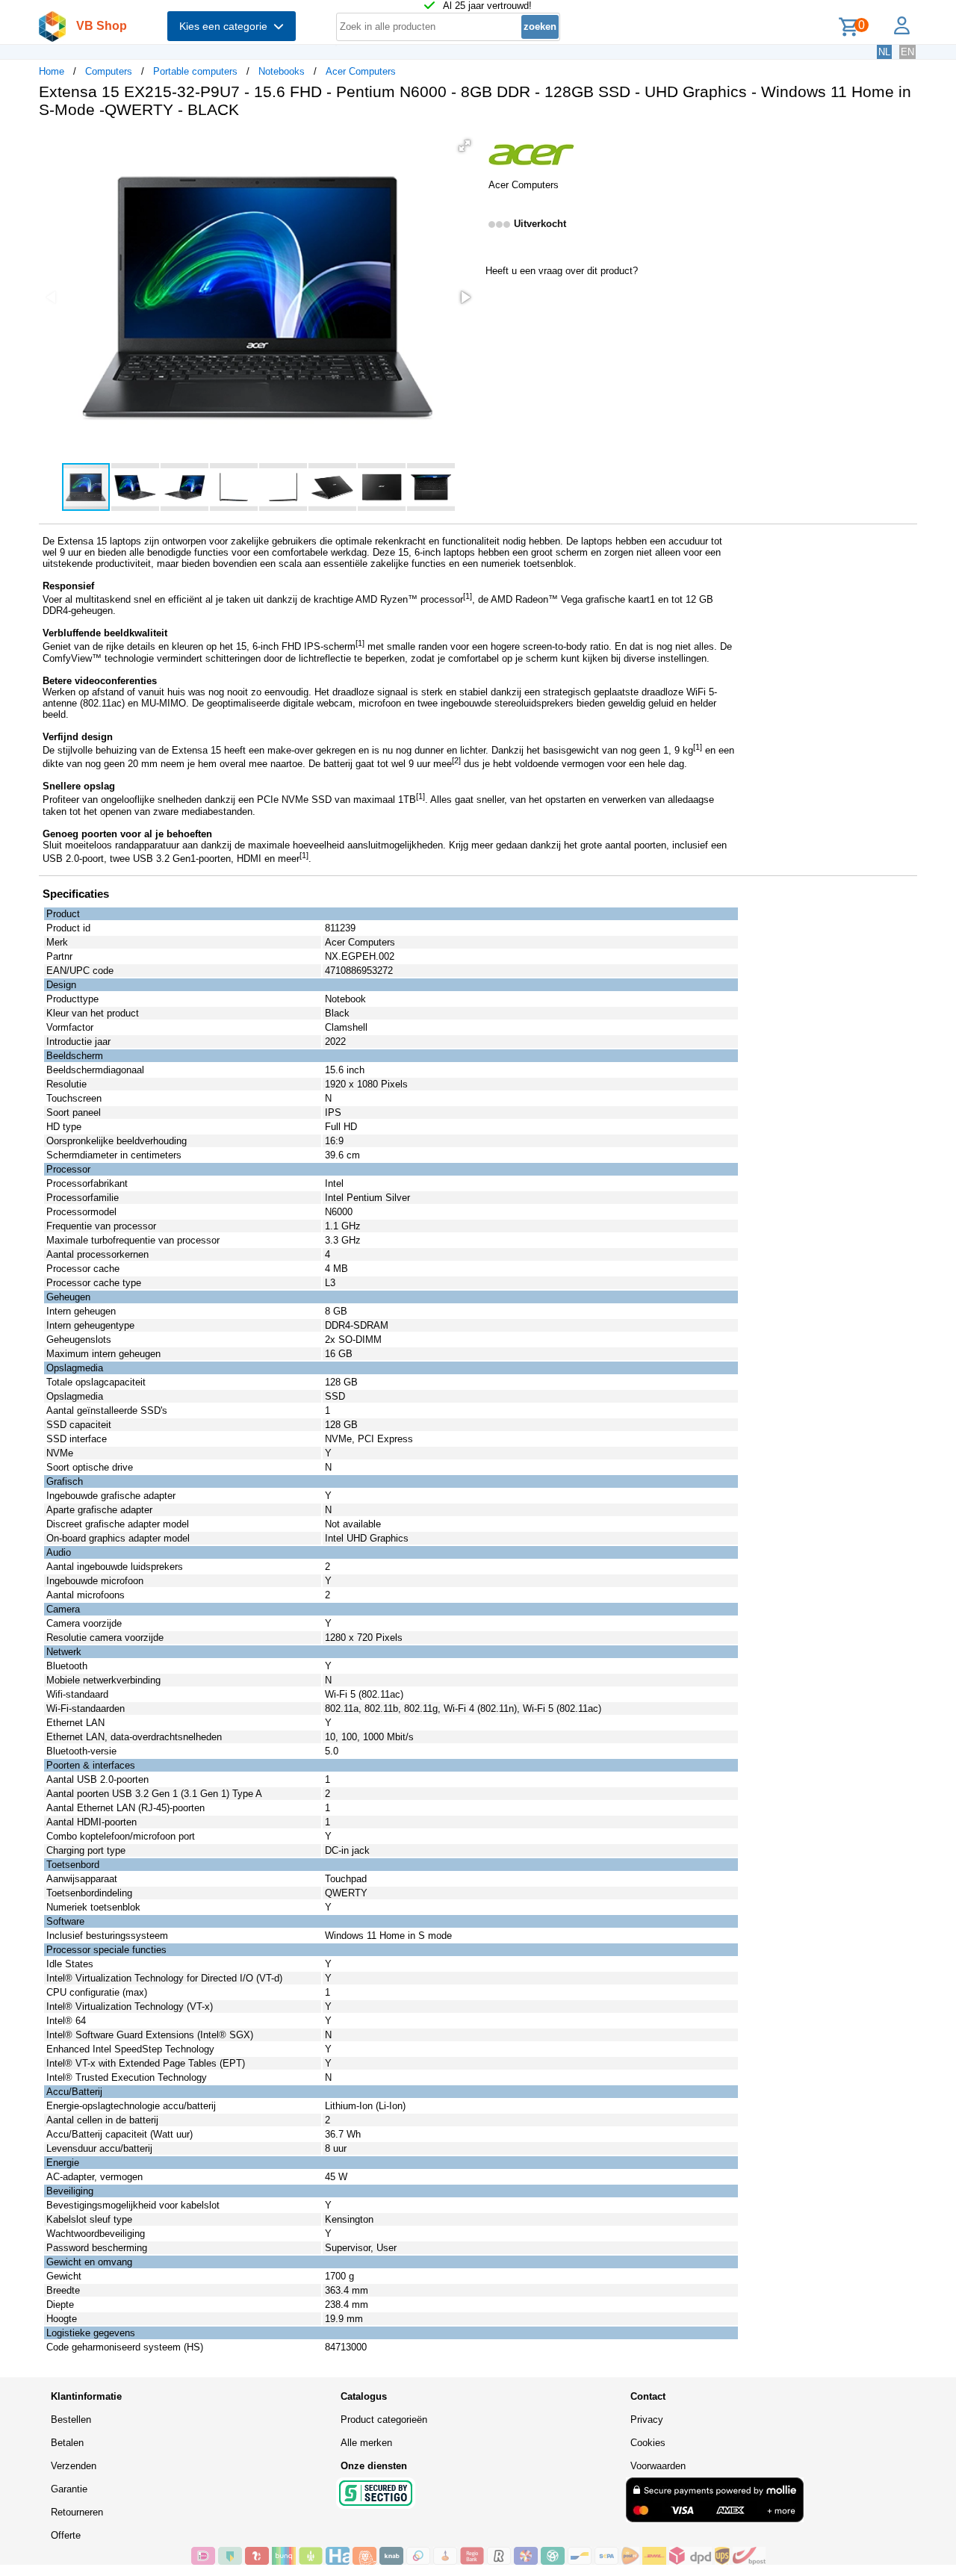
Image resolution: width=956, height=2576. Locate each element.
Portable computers (195, 71)
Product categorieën (384, 2420)
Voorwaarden (658, 2466)
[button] (465, 146)
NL (884, 52)
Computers (109, 71)
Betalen (67, 2443)
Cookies (648, 2443)
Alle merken (366, 2443)
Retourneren (77, 2512)
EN (907, 52)
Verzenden (74, 2466)
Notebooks (282, 71)
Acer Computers (361, 71)
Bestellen (71, 2420)
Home (52, 71)
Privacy (647, 2420)
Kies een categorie (226, 26)
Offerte (66, 2535)
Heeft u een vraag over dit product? (562, 271)
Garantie (69, 2489)
